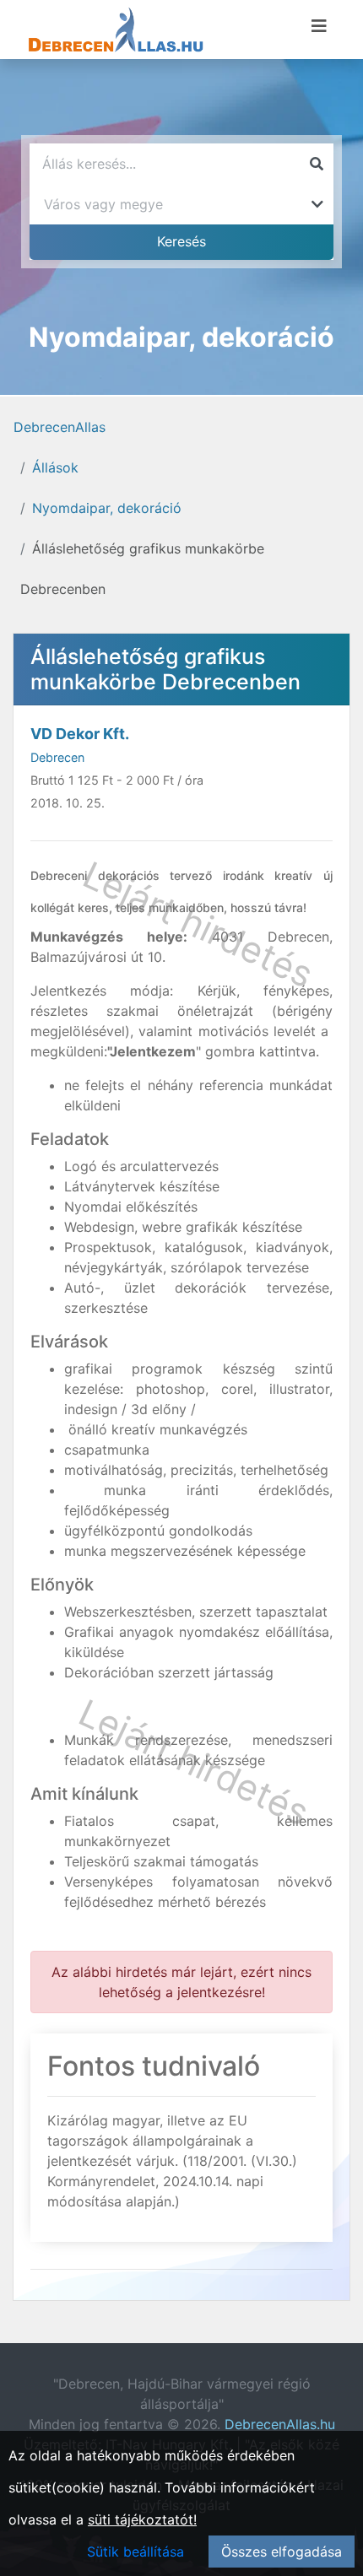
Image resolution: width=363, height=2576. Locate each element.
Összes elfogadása (282, 2552)
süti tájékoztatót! (142, 2519)
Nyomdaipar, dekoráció (107, 508)
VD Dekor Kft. (80, 734)
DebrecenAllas (60, 427)
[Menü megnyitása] (319, 26)
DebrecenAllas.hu (280, 2424)
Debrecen (57, 757)
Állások (55, 467)
